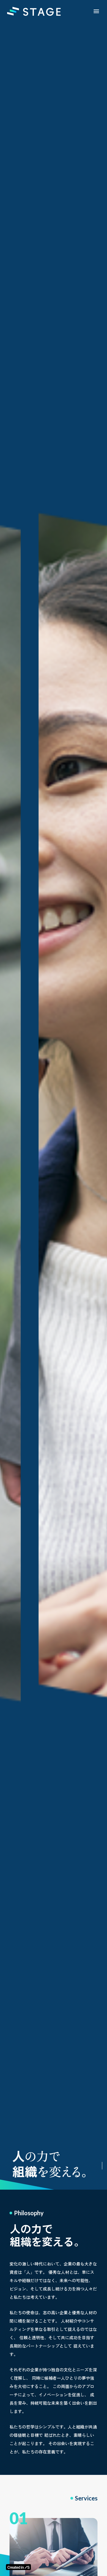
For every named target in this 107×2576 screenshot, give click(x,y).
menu (96, 11)
